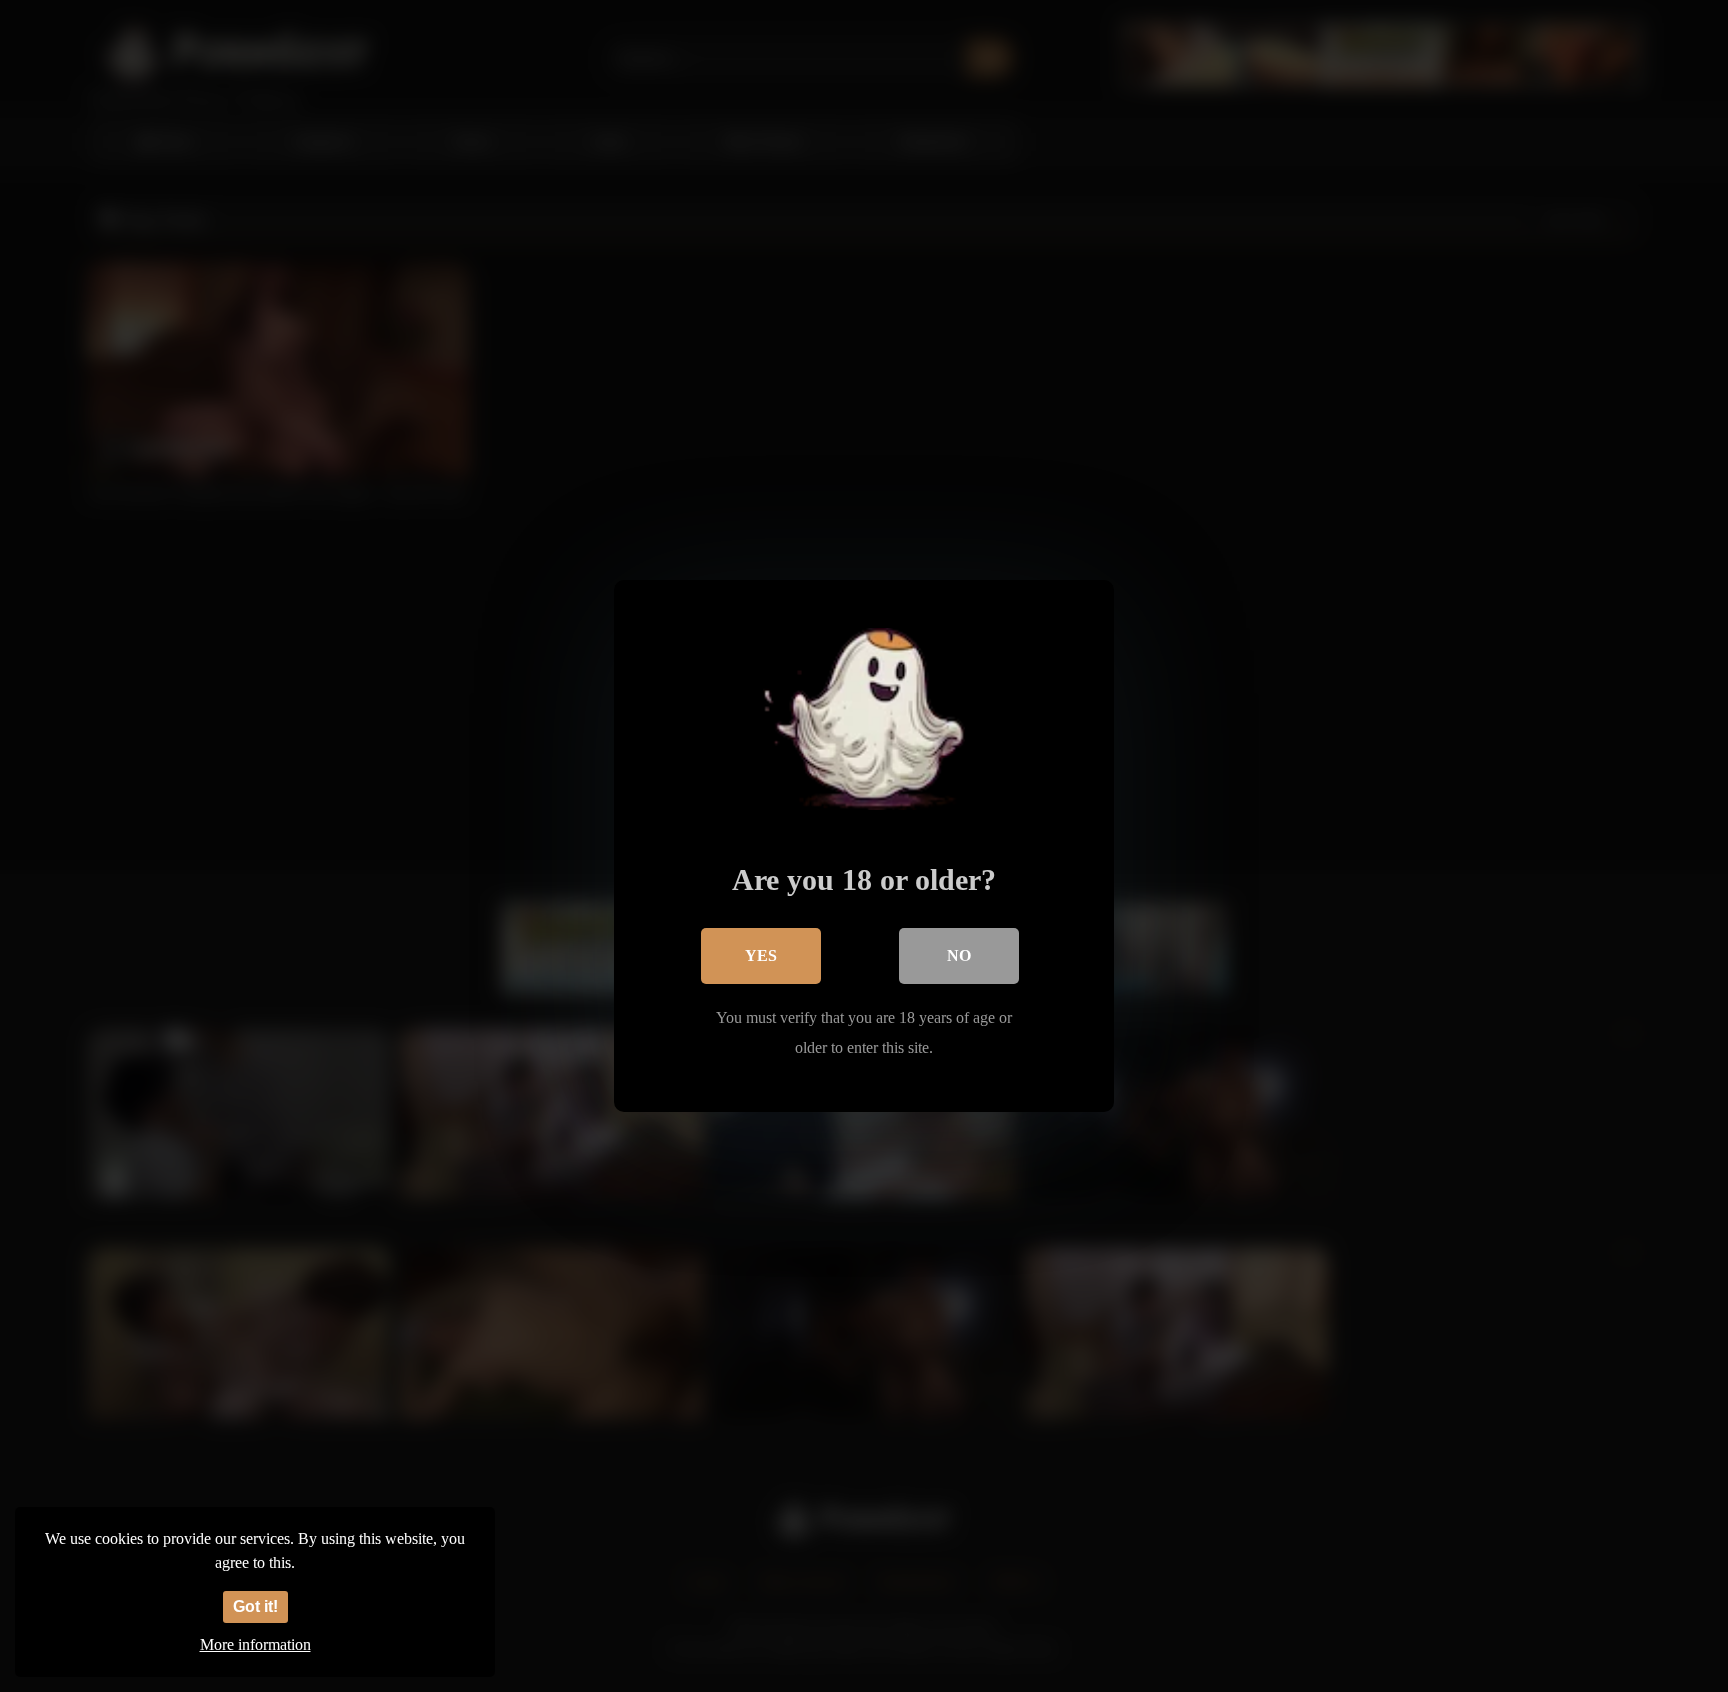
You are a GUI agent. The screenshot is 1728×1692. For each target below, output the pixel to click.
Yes (761, 955)
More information (255, 1644)
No (959, 955)
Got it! (255, 1606)
